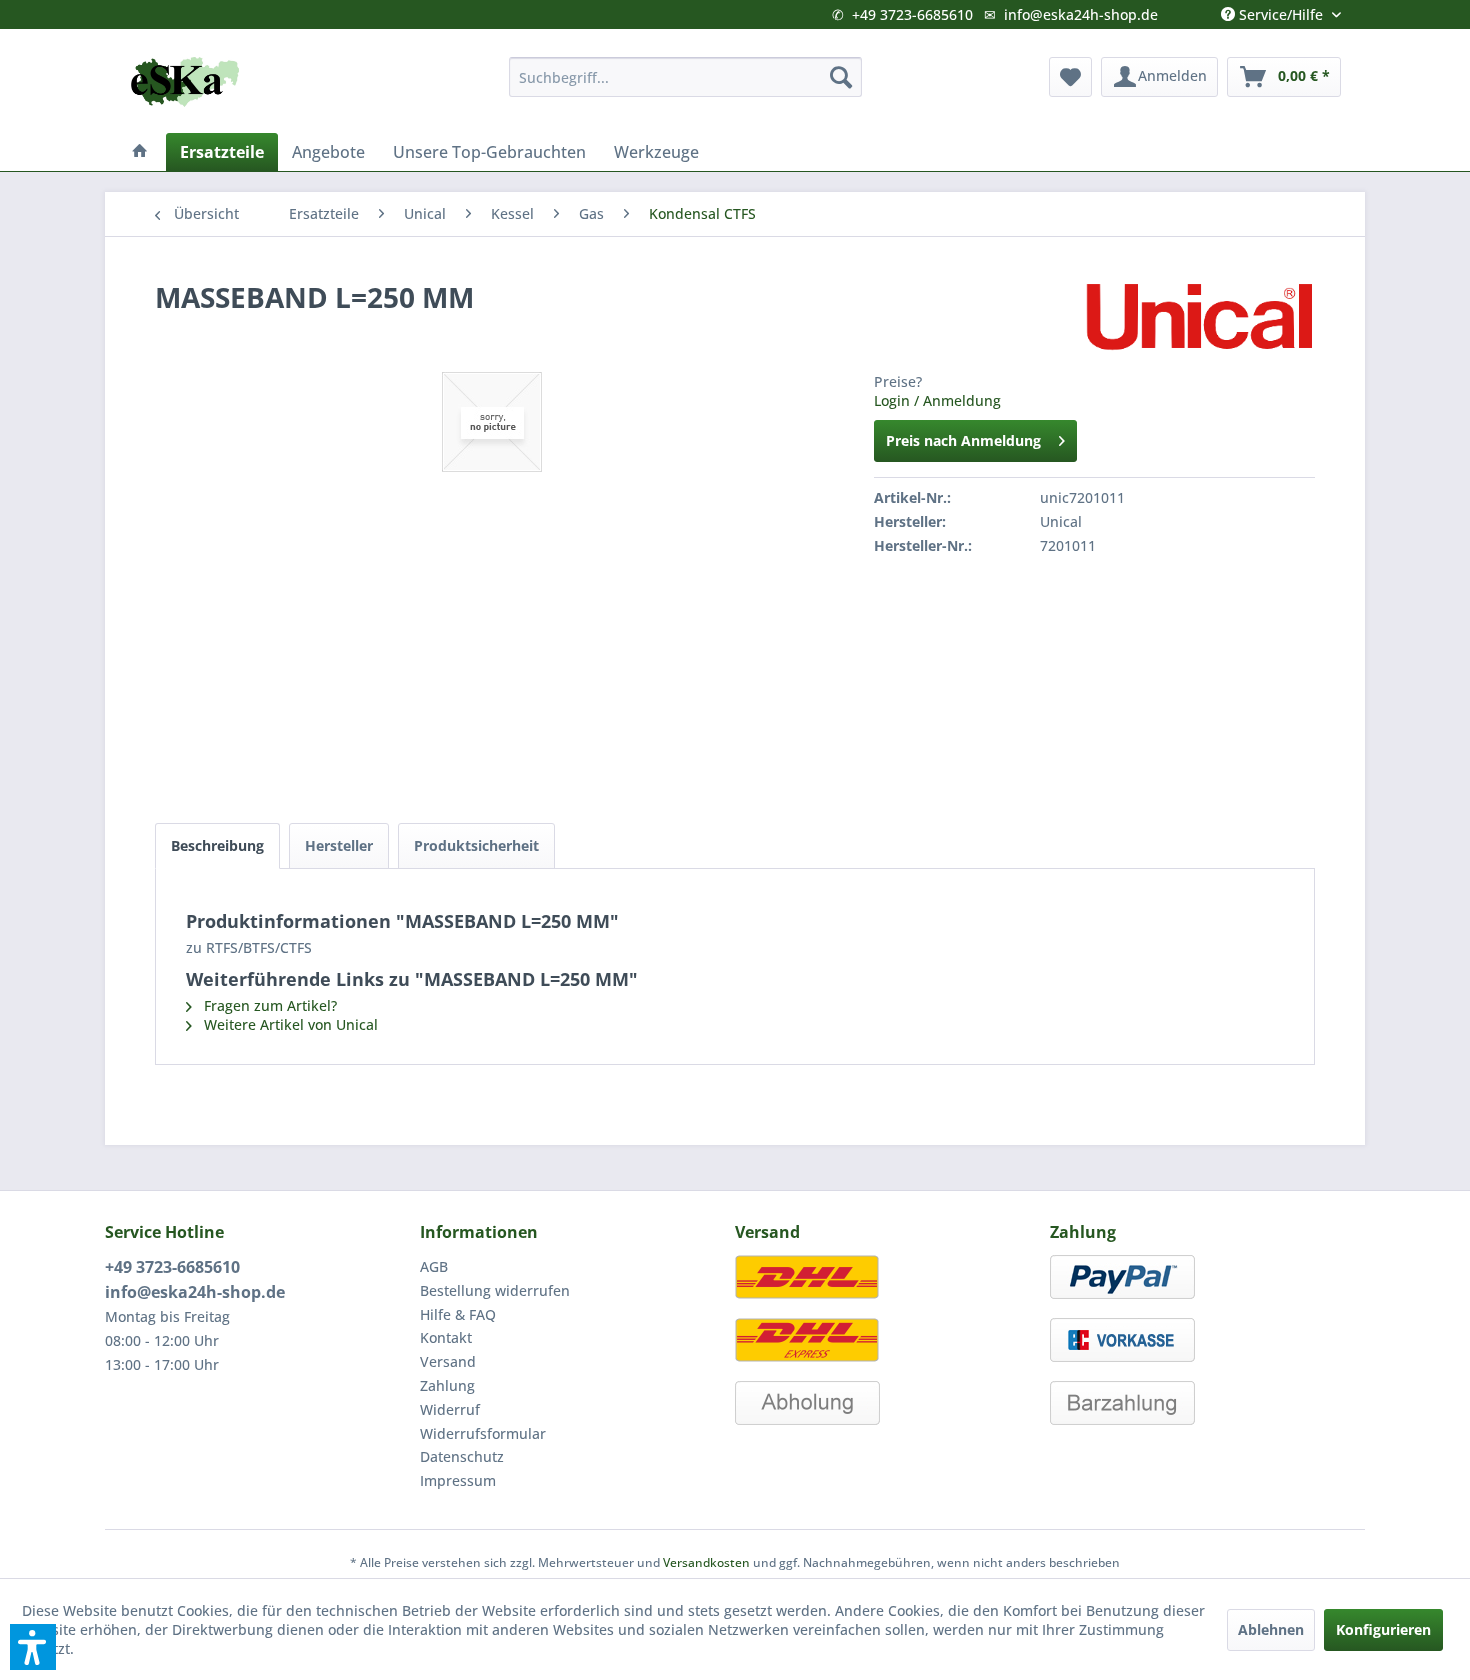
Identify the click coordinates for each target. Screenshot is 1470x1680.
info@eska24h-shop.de (1081, 14)
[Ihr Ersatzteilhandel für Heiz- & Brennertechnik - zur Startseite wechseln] (185, 82)
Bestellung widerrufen (495, 1290)
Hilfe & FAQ (458, 1314)
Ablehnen (1271, 1629)
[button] (33, 1647)
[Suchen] (841, 77)
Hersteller (339, 845)
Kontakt (446, 1337)
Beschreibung (217, 845)
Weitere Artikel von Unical (289, 1024)
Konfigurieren (1383, 1629)
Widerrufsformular (483, 1433)
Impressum (458, 1480)
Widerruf (450, 1409)
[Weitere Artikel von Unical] (1199, 317)
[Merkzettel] (1070, 77)
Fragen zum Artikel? (268, 1005)
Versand (448, 1361)
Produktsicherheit (476, 845)
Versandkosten (706, 1562)
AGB (434, 1266)
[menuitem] (685, 77)
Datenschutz (462, 1456)
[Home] (140, 152)
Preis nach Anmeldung (963, 440)
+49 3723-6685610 (912, 14)
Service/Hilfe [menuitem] (1281, 10)
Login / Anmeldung (937, 400)
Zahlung (447, 1385)
